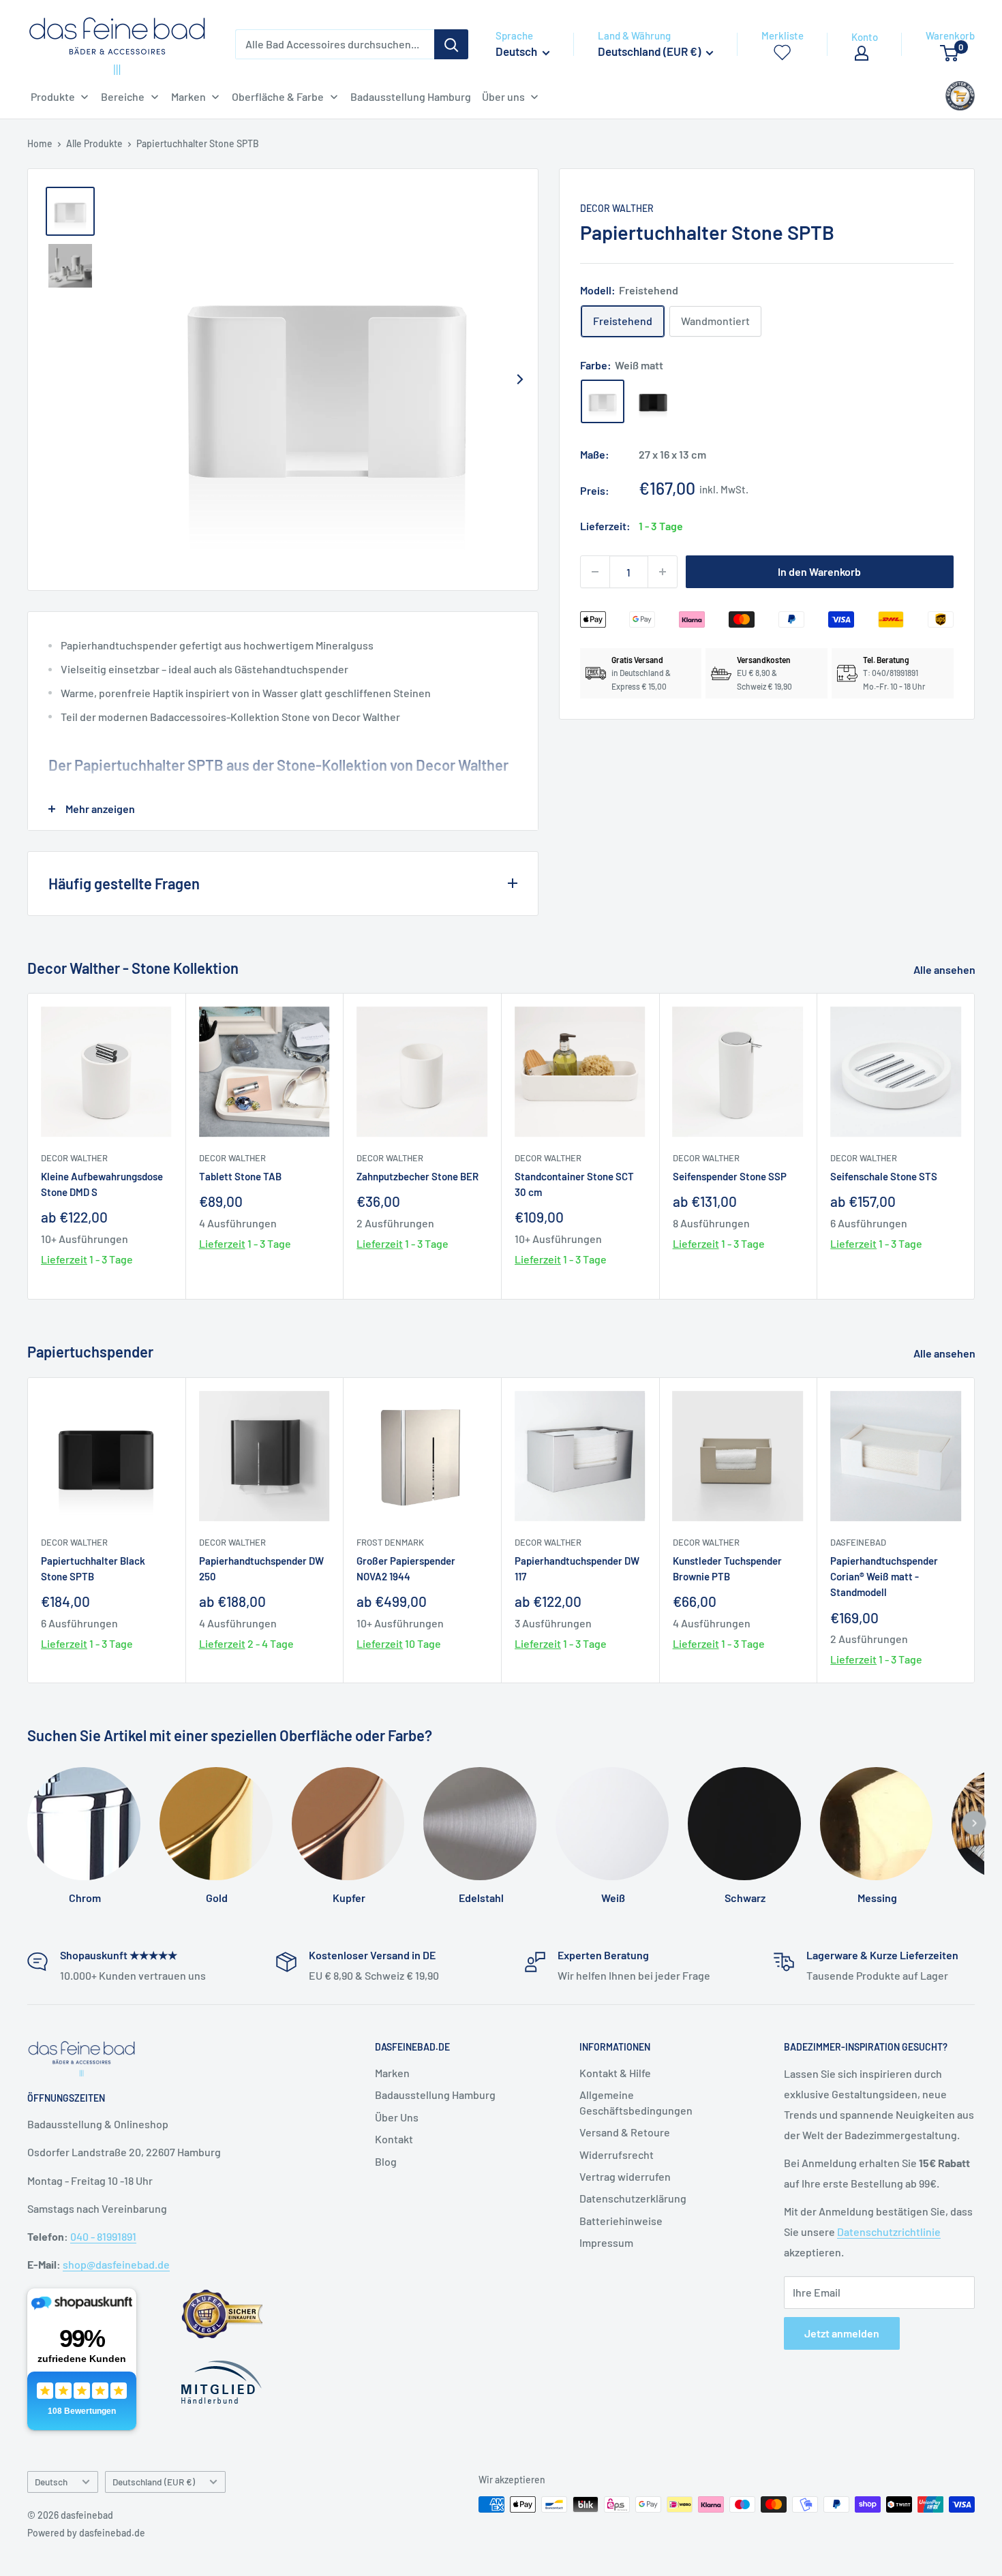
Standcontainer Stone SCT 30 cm (574, 1184)
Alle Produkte (94, 143)
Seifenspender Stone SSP (730, 1176)
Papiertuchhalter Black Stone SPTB (93, 1568)
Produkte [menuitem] (53, 96)
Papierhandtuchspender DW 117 (577, 1568)
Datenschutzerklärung (633, 2198)
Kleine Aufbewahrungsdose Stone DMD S (102, 1184)
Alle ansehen (945, 969)
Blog (386, 2161)
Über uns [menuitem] (503, 96)
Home (40, 143)
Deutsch (51, 2482)
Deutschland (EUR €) (154, 2482)
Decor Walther (617, 208)
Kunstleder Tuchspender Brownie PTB (727, 1568)
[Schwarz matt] (653, 401)
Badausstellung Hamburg (435, 2095)
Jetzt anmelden (842, 2333)
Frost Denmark (390, 1542)
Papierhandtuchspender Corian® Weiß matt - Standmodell (884, 1576)
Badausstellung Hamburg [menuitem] (411, 96)
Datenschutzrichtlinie (889, 2232)
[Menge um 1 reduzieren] (595, 572)
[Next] (520, 380)
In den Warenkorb (819, 571)
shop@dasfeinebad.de (116, 2264)
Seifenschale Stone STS (884, 1176)
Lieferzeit (64, 1260)
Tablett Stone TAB (240, 1176)
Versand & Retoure (625, 2132)
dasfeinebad (858, 1542)
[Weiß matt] (603, 401)
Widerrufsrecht (617, 2155)
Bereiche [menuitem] (123, 96)
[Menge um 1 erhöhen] (663, 572)
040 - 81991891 (103, 2236)
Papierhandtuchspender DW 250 (261, 1568)
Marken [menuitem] (188, 96)
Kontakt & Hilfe (615, 2073)
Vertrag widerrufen (625, 2176)
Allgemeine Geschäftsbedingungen (636, 2102)
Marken (392, 2073)
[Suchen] (451, 44)
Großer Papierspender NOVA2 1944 (406, 1568)
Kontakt (394, 2139)
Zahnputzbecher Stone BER (417, 1176)
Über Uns (397, 2117)
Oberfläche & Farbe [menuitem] (278, 96)
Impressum (606, 2242)
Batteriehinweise (621, 2221)
